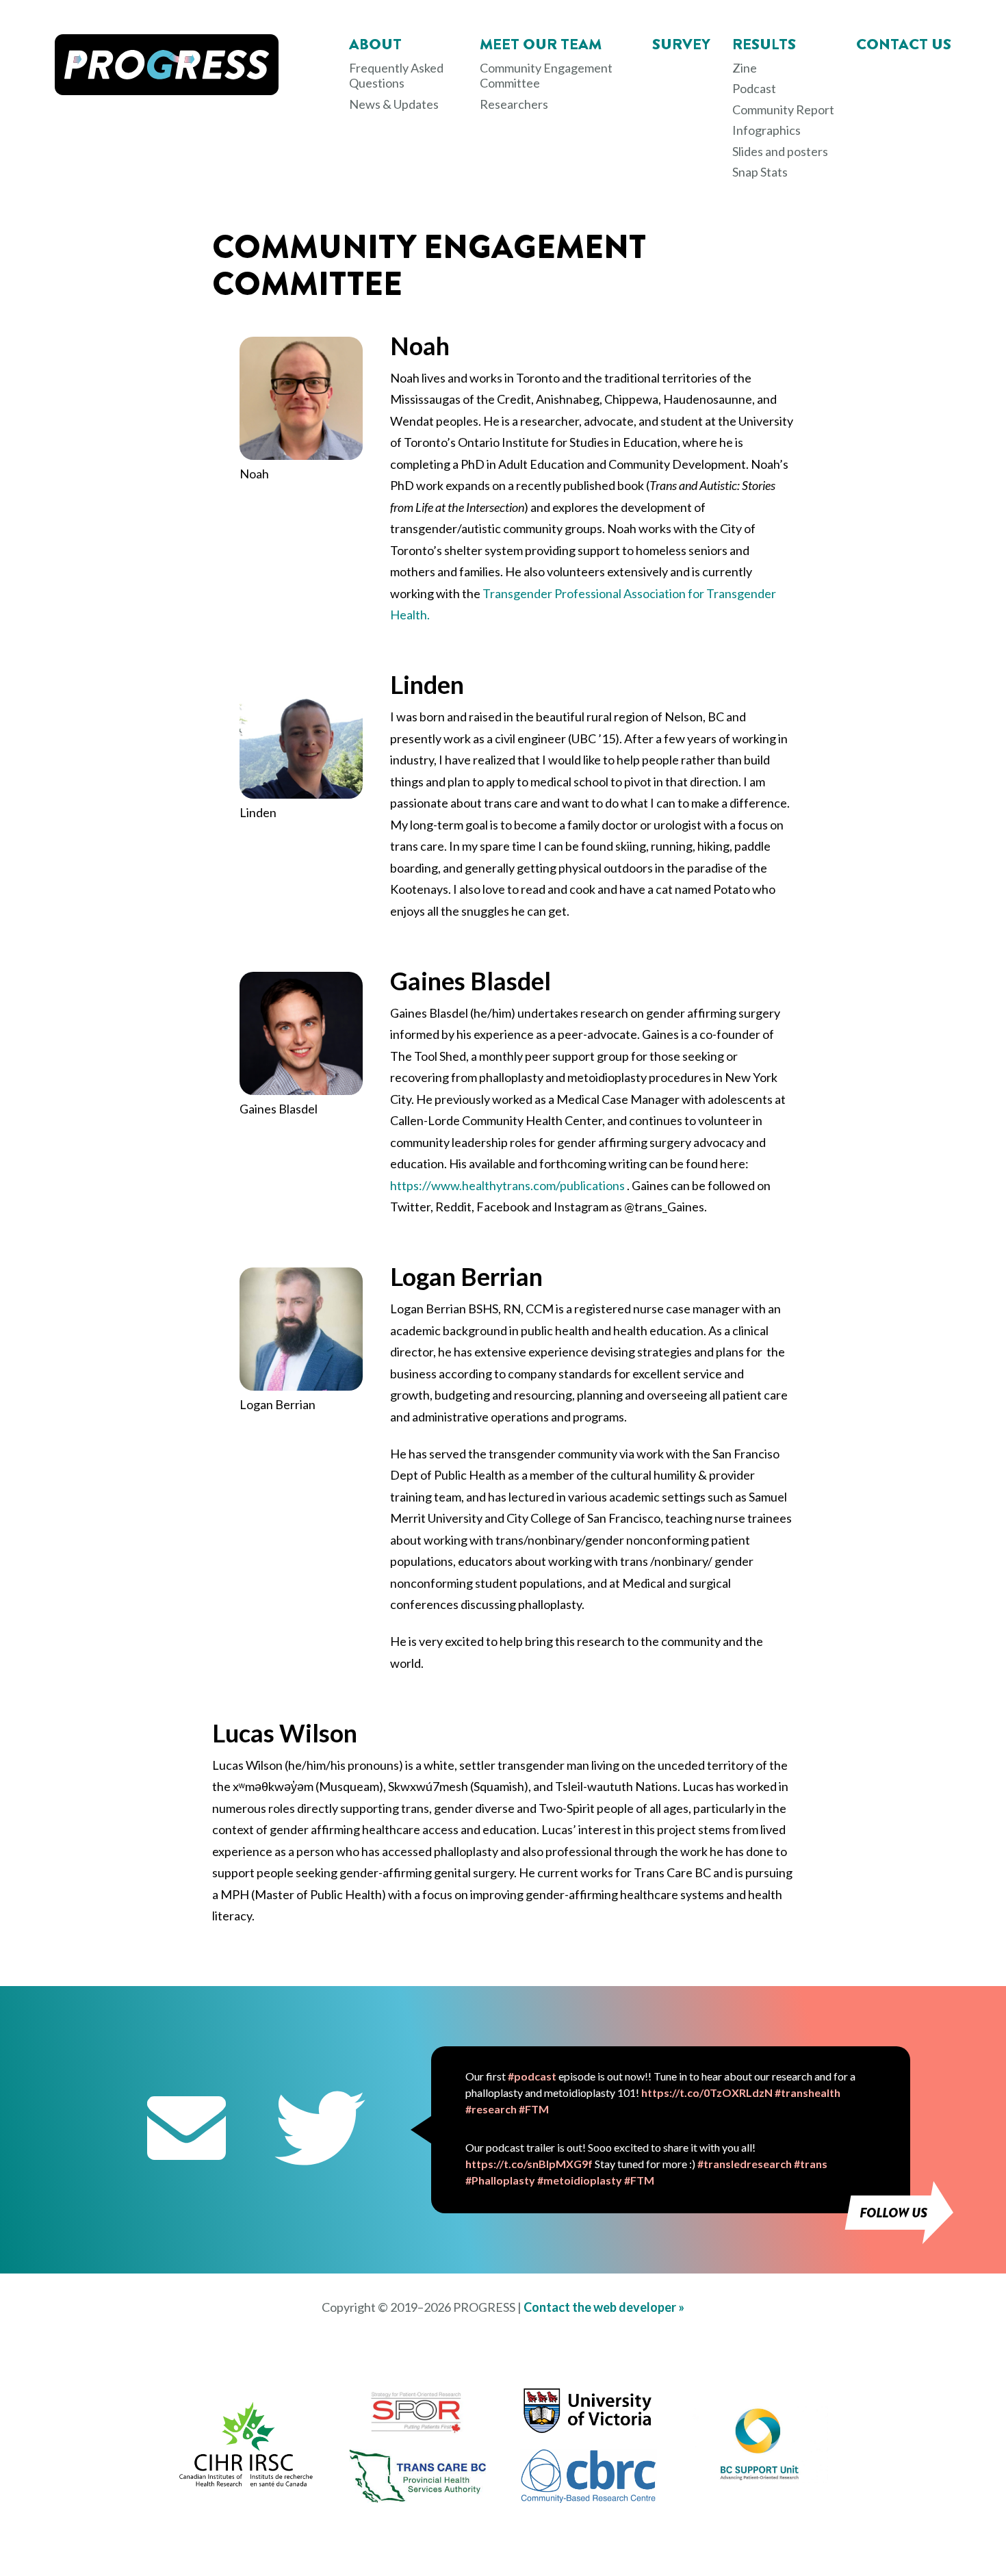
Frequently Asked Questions (396, 76)
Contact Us (904, 44)
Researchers (514, 104)
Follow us (893, 2213)
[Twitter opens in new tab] (320, 2130)
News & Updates (394, 104)
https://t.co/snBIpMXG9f (529, 2164)
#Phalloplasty (500, 2180)
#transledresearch (745, 2164)
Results (764, 44)
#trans (811, 2164)
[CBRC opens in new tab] (589, 2499)
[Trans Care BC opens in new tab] (417, 2498)
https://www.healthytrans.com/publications (507, 1185)
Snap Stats (760, 172)
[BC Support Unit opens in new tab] (760, 2478)
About (375, 44)
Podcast (754, 88)
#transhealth (808, 2092)
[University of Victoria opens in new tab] (589, 2433)
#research (491, 2109)
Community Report (783, 110)
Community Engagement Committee (546, 76)
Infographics (766, 130)
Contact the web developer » (604, 2307)
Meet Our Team (541, 44)
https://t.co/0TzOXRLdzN (707, 2092)
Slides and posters (780, 151)
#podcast (532, 2076)
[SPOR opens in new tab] (417, 2431)
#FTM (534, 2109)
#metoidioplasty (580, 2180)
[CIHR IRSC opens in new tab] (246, 2484)
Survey (681, 44)
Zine (745, 68)
